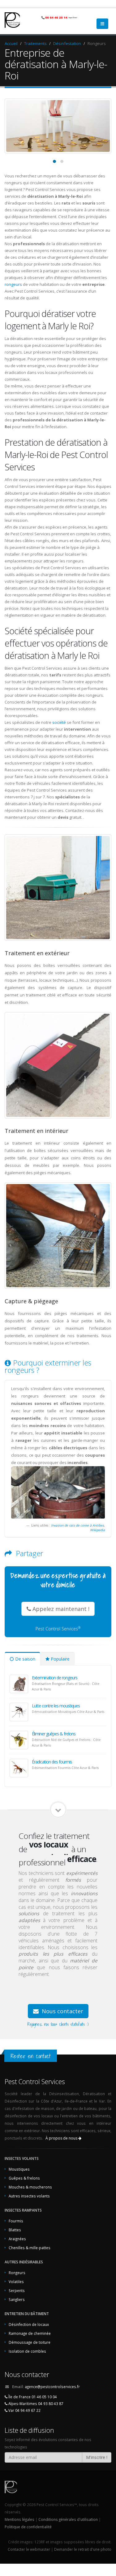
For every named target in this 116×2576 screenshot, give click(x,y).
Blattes (15, 2230)
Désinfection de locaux (29, 2324)
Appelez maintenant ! (60, 1609)
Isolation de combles (27, 2351)
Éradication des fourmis (52, 1762)
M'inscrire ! (97, 2457)
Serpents (17, 2290)
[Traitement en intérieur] (58, 1065)
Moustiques (19, 2169)
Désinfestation (67, 43)
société (59, 722)
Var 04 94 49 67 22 (24, 2410)
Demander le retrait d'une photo (83, 2549)
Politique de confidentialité (28, 2527)
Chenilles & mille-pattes (30, 2248)
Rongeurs (17, 2273)
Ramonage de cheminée (30, 2333)
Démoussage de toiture (30, 2342)
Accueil (11, 43)
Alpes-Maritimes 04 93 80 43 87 (35, 2404)
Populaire (60, 1659)
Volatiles (16, 2282)
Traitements (35, 43)
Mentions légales (19, 2519)
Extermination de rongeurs (55, 1678)
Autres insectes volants (29, 2196)
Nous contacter (62, 2011)
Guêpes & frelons (24, 2178)
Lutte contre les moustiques (56, 1706)
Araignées (17, 2239)
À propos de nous (62, 2138)
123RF (40, 2542)
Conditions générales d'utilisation (68, 2519)
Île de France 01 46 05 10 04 (32, 2397)
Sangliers (17, 2299)
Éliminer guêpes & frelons (54, 1734)
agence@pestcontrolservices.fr (52, 2387)
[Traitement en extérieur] (58, 888)
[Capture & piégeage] (58, 1236)
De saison (25, 1659)
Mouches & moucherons (30, 2187)
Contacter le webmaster (29, 2549)
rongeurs (13, 284)
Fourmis (16, 2221)
